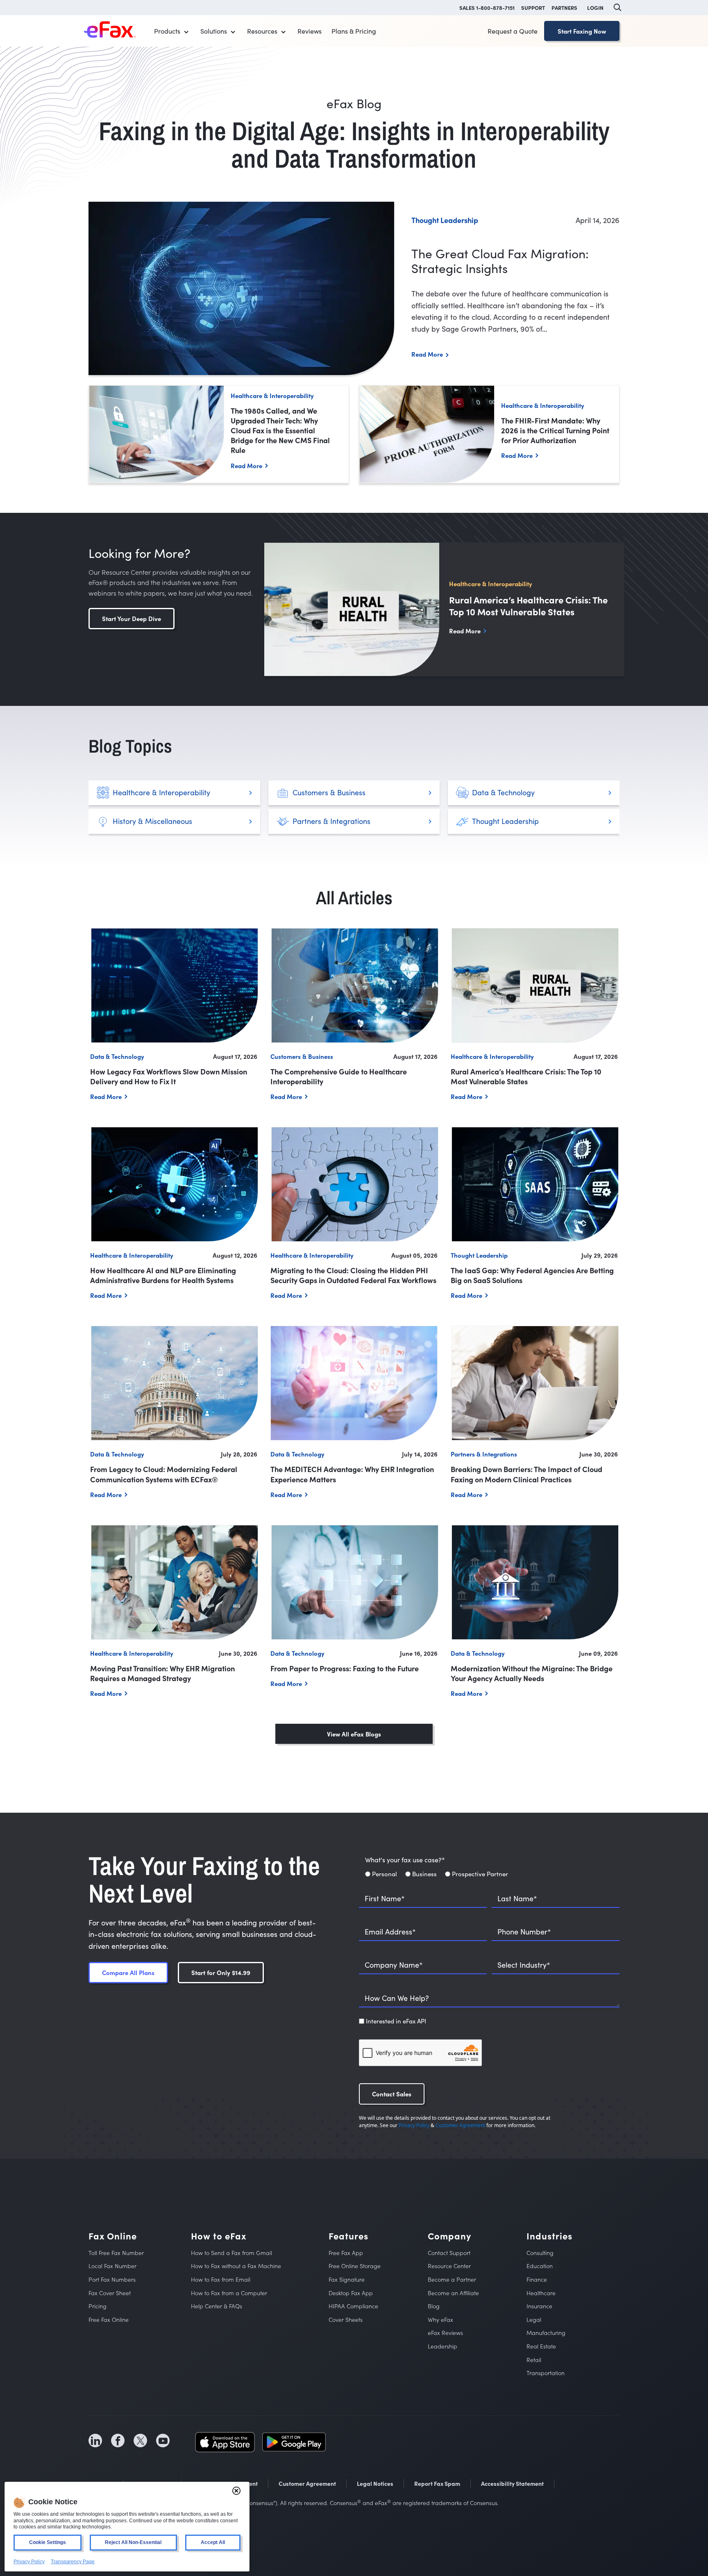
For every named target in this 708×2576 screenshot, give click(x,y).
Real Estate (541, 2346)
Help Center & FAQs (217, 2306)
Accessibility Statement (512, 2483)
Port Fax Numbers (112, 2279)
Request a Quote (513, 31)
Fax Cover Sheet (110, 2293)
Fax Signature (347, 2279)
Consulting (540, 2253)
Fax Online (113, 2236)
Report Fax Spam (437, 2483)
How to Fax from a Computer (229, 2293)
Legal (534, 2320)
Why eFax (440, 2320)
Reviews (310, 31)
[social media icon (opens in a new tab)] (95, 2441)
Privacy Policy (414, 2125)
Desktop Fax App (351, 2293)
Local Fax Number (112, 2266)
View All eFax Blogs (354, 1734)
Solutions (214, 31)
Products (167, 31)
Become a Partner (452, 2279)
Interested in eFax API (396, 2021)
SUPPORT (533, 7)
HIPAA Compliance (353, 2306)
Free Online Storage (355, 2266)
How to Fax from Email (221, 2279)
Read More (427, 354)
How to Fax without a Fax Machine (236, 2266)
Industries (549, 2236)
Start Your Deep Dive (132, 618)
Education (540, 2266)
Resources (262, 31)
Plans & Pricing (354, 31)
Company (449, 2236)
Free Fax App (346, 2253)
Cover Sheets (346, 2320)
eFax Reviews (445, 2333)
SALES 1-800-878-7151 (487, 7)
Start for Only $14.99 (221, 1972)
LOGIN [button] (595, 7)
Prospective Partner (480, 1874)
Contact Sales (392, 2094)
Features (348, 2236)
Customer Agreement (460, 2125)
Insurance (539, 2306)
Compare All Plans (128, 1972)
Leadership (442, 2346)
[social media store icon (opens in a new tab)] (225, 2441)
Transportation (546, 2373)
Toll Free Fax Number (116, 2253)
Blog (434, 2306)
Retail (534, 2360)
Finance (537, 2279)
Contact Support (449, 2253)
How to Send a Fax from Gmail (231, 2253)
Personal (385, 1874)
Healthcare (541, 2293)
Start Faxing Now (582, 31)
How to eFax (219, 2236)
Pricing (98, 2306)
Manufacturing (546, 2333)
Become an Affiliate (453, 2293)
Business (424, 1874)
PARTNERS (564, 7)
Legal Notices (375, 2483)
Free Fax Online (109, 2320)
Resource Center (449, 2266)
